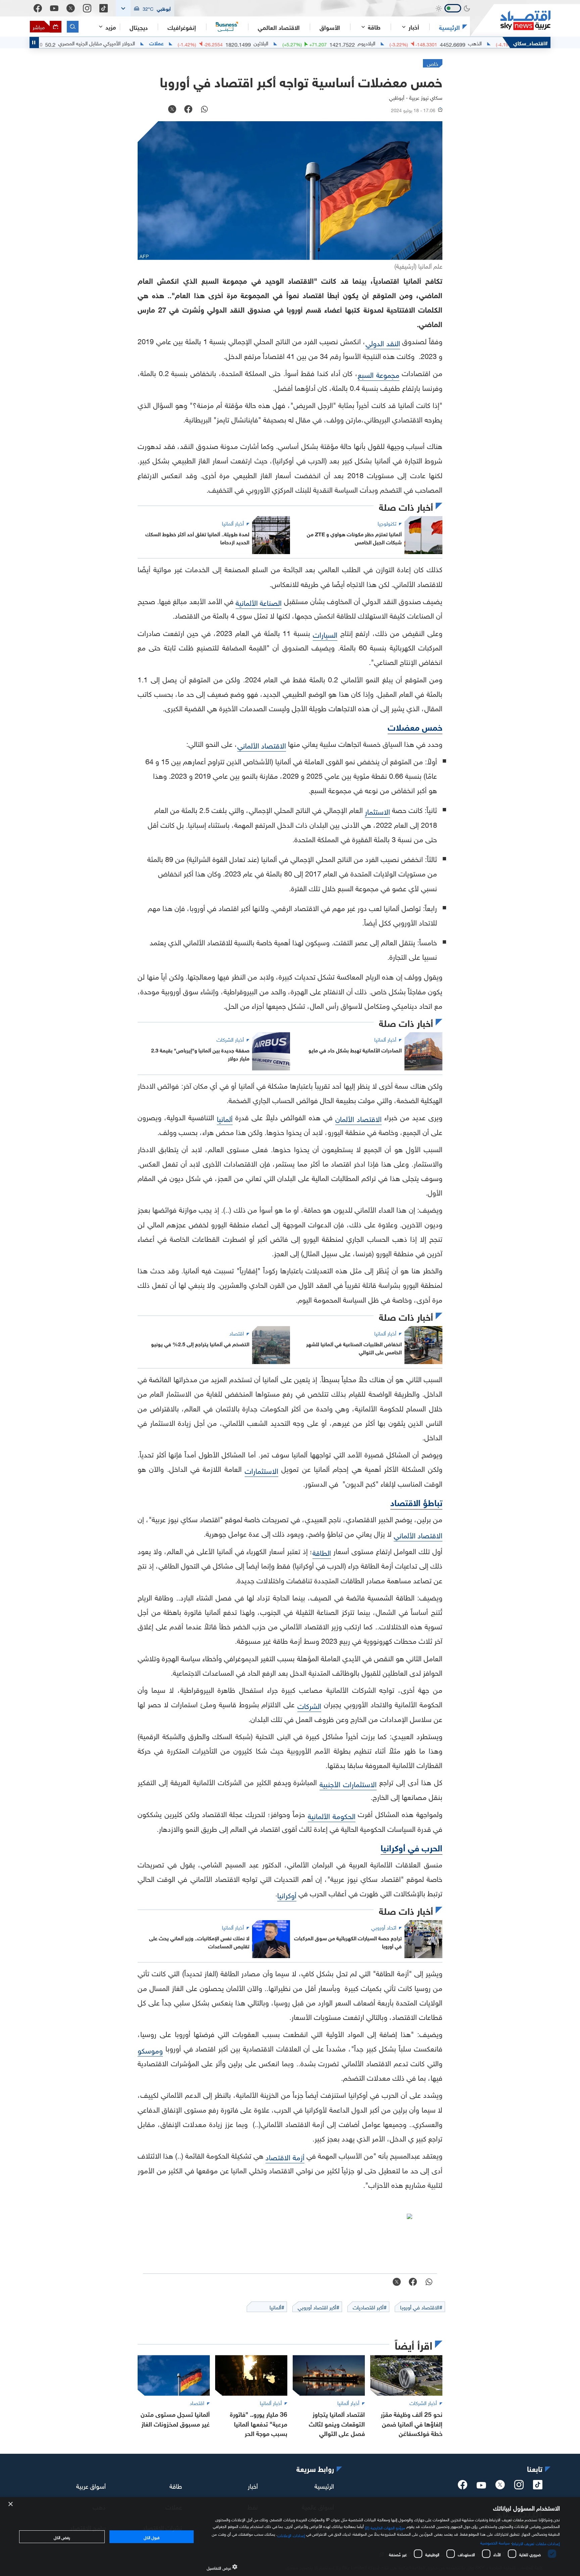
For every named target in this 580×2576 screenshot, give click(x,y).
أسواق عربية (91, 2485)
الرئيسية (449, 27)
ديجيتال (139, 27)
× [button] (11, 2504)
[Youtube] (54, 8)
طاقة (176, 2485)
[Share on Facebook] (188, 110)
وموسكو (150, 2050)
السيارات (325, 634)
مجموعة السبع (379, 374)
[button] (145, 8)
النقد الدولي (383, 342)
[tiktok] (538, 2487)
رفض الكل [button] (62, 2537)
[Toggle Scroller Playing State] (34, 42)
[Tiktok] (104, 8)
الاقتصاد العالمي (279, 27)
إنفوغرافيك (182, 27)
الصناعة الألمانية (259, 602)
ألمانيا (225, 1118)
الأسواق (330, 27)
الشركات (309, 1705)
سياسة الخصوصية (495, 2542)
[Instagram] (87, 8)
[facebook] (463, 2487)
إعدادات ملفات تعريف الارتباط (536, 2543)
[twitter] (500, 2487)
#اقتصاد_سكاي (530, 42)
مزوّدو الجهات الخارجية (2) (385, 2527)
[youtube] (481, 2486)
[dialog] (290, 2537)
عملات (232, 43)
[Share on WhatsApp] (204, 110)
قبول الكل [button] (152, 2537)
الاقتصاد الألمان (358, 1118)
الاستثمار (377, 811)
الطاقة (322, 1552)
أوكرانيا (287, 1894)
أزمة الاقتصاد (285, 2156)
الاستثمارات (261, 1470)
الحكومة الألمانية (332, 1815)
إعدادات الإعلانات (291, 2535)
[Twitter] (71, 8)
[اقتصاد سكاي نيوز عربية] (510, 20)
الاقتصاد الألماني (262, 745)
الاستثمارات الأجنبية (348, 1783)
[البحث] (73, 27)
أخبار (253, 2485)
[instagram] (519, 2487)
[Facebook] (38, 8)
